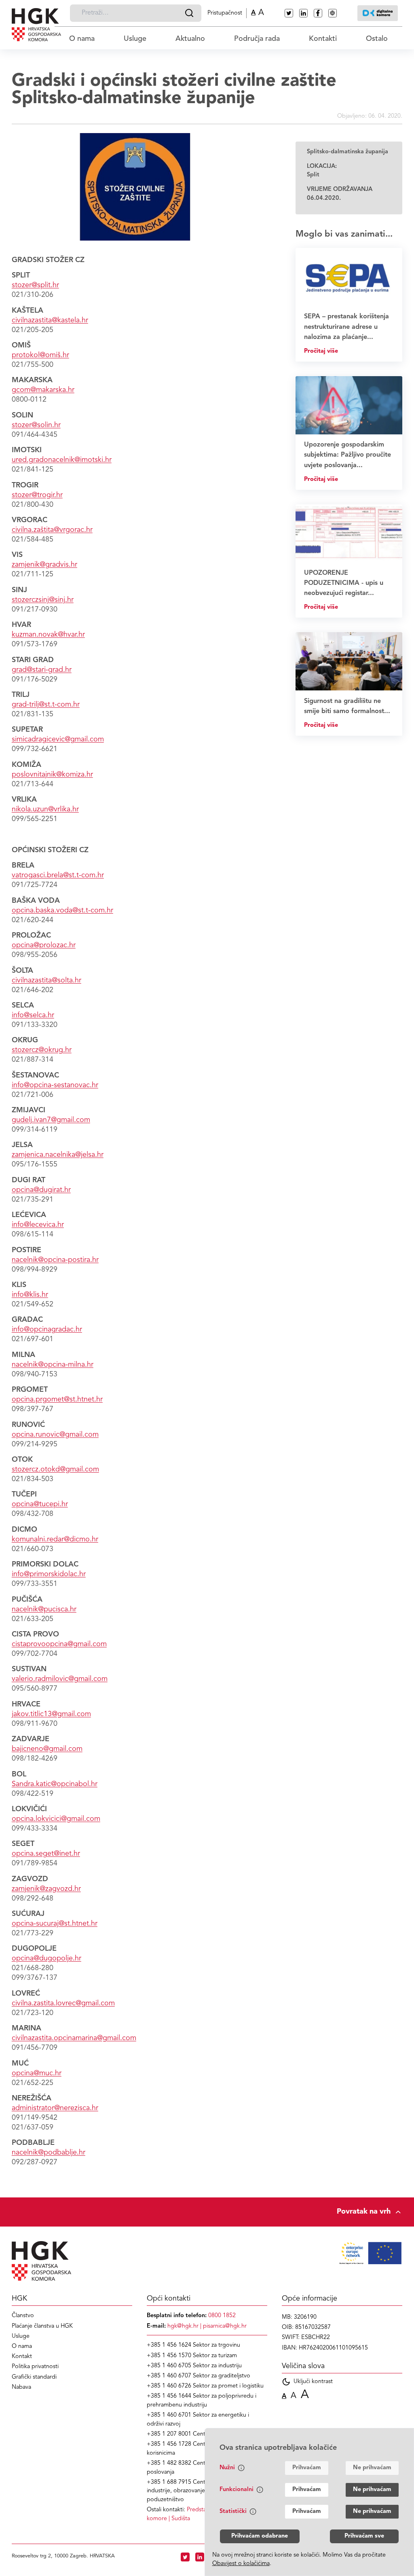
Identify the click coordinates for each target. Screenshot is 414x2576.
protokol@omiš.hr (40, 355)
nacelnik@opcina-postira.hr (55, 1260)
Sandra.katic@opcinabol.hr (55, 1784)
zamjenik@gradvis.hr (44, 565)
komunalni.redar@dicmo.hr (55, 1539)
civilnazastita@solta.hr (46, 980)
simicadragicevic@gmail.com (58, 739)
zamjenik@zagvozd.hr (46, 1889)
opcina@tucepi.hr (40, 1504)
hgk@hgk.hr (183, 2326)
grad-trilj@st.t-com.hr (46, 705)
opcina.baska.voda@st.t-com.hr (62, 910)
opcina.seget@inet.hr (46, 1854)
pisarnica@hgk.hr (225, 2326)
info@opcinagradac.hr (47, 1329)
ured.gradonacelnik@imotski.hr (62, 460)
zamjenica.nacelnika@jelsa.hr (58, 1155)
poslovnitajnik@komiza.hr (52, 775)
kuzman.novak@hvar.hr (48, 635)
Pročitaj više (321, 351)
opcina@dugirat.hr (41, 1190)
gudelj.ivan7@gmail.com (51, 1120)
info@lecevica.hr (38, 1225)
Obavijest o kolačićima (241, 2564)
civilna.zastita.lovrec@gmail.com (63, 2003)
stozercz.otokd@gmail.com (55, 1469)
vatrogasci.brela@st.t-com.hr (58, 875)
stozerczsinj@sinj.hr (43, 600)
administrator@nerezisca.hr (55, 2108)
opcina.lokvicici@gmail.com (56, 1819)
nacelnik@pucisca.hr (44, 1609)
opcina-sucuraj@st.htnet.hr (55, 1924)
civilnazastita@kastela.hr (50, 320)
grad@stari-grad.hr (42, 670)
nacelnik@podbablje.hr (49, 2153)
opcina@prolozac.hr (44, 945)
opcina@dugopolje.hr (46, 1958)
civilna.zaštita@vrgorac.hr (52, 530)
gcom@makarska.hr (43, 390)
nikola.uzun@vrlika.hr (45, 809)
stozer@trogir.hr (37, 495)
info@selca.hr (33, 1015)
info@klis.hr (30, 1295)
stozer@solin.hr (36, 425)
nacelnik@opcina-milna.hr (53, 1365)
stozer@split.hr (35, 285)
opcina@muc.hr (37, 2073)
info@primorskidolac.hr (49, 1574)
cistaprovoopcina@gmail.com (59, 1644)
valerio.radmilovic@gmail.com (60, 1679)
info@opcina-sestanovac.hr (55, 1085)
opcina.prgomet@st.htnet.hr (57, 1399)
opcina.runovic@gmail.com (55, 1435)
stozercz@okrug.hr (42, 1050)
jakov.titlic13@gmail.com (51, 1714)
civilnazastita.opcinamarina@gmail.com (74, 2038)
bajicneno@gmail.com (47, 1749)
